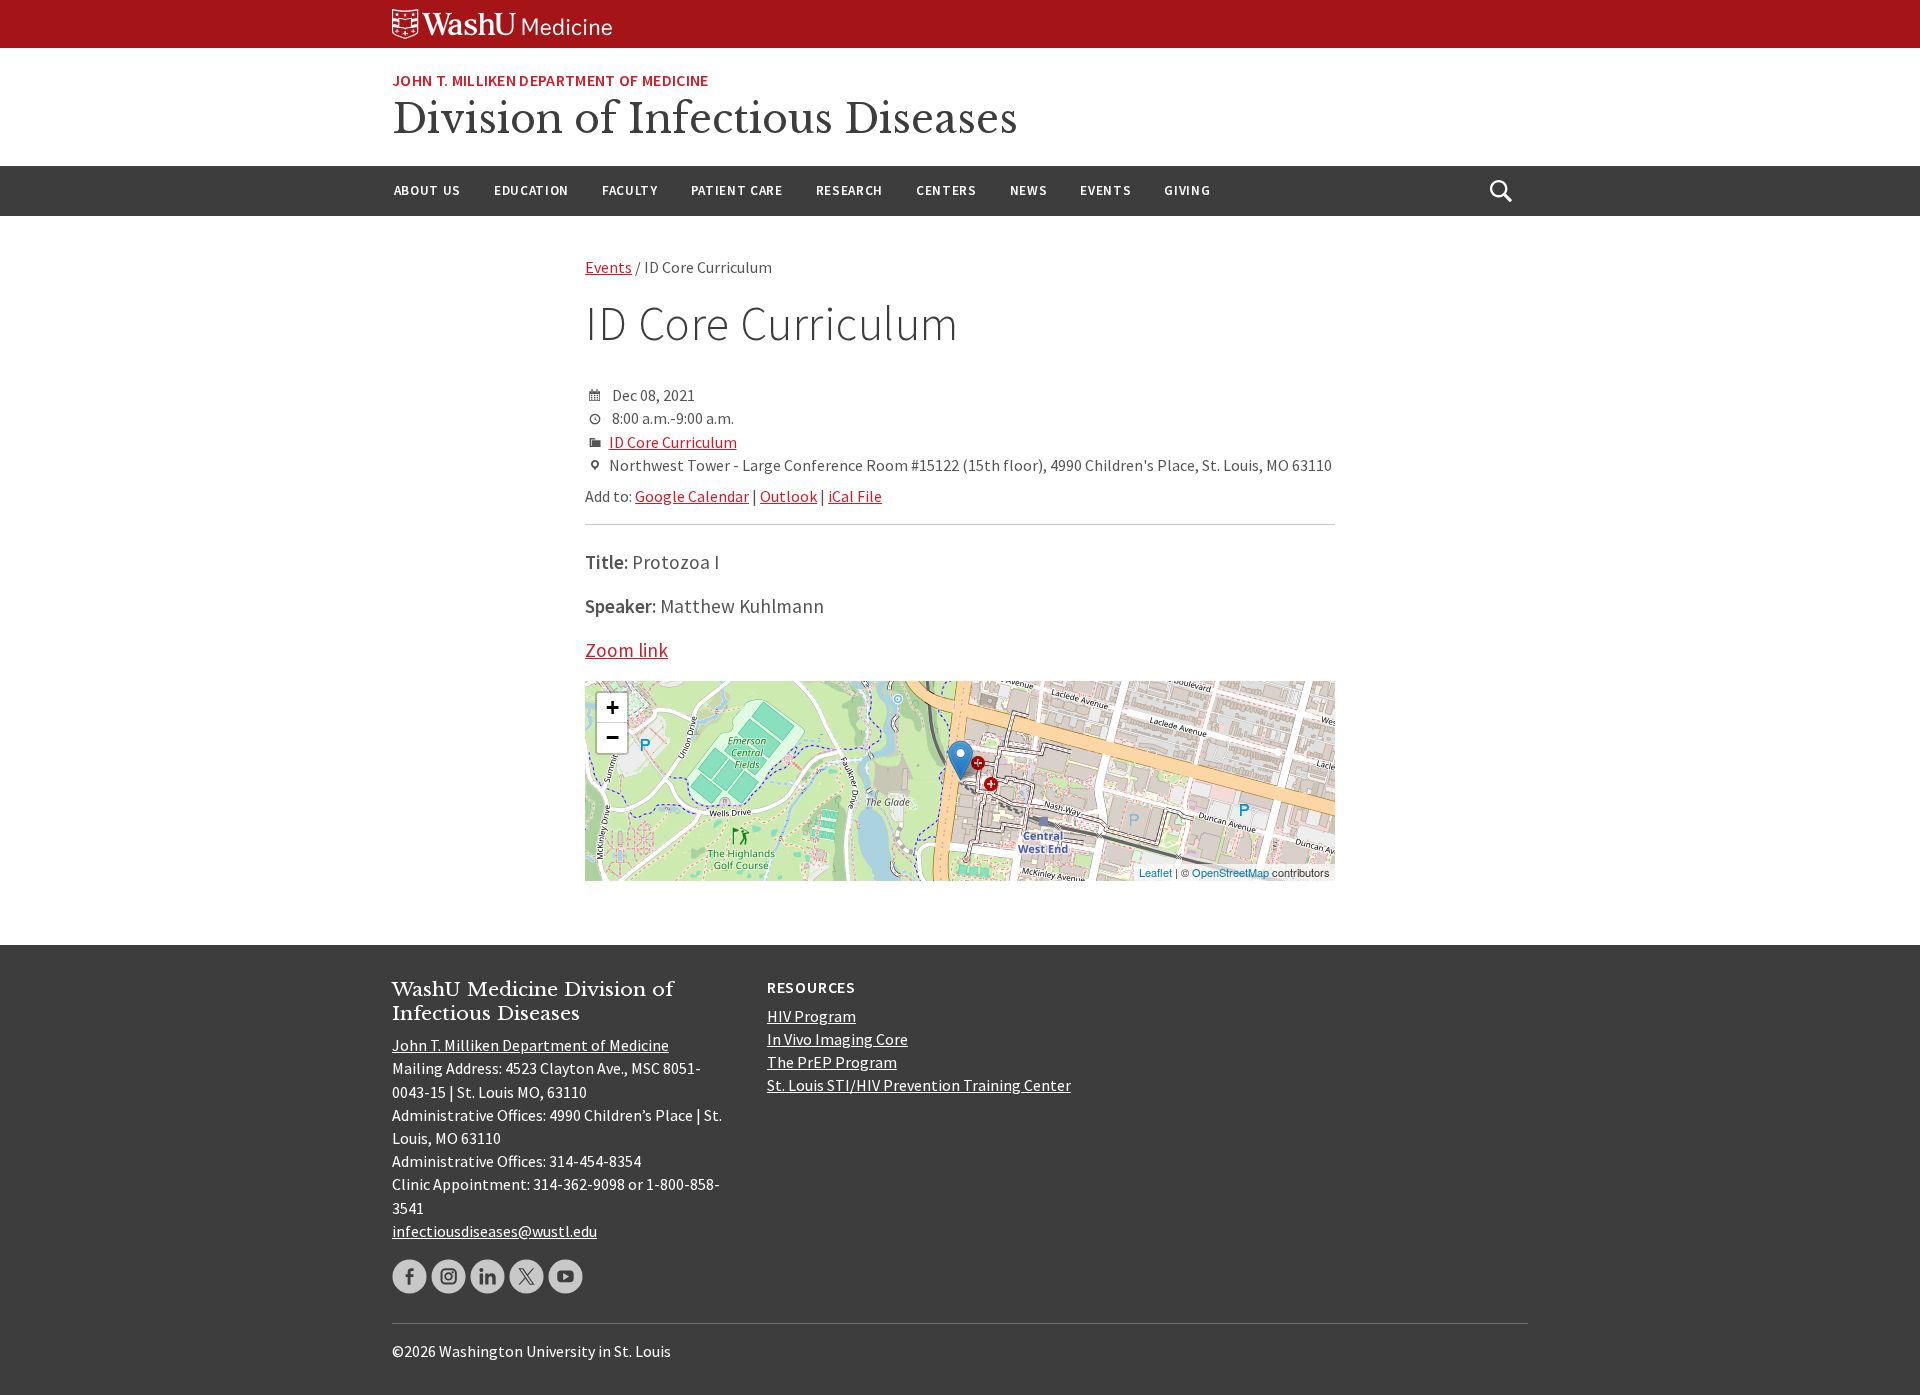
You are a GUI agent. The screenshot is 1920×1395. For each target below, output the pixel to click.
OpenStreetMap (1230, 872)
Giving (1187, 190)
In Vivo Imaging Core (837, 1039)
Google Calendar (692, 496)
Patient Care (737, 190)
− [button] (612, 737)
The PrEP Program (832, 1062)
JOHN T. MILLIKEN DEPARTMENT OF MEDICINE (550, 80)
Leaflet (1155, 872)
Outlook (788, 496)
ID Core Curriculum (673, 442)
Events (1105, 190)
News (1029, 190)
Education (531, 190)
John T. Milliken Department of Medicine (530, 1045)
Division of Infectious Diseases (705, 119)
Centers (946, 190)
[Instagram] (448, 1276)
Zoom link (626, 650)
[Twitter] (526, 1276)
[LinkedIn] (487, 1276)
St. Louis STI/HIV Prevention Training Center (919, 1085)
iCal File (855, 496)
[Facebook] (409, 1276)
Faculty (630, 190)
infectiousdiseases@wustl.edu (494, 1231)
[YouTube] (565, 1276)
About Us (427, 190)
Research (849, 190)
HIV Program (811, 1016)
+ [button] (612, 707)
